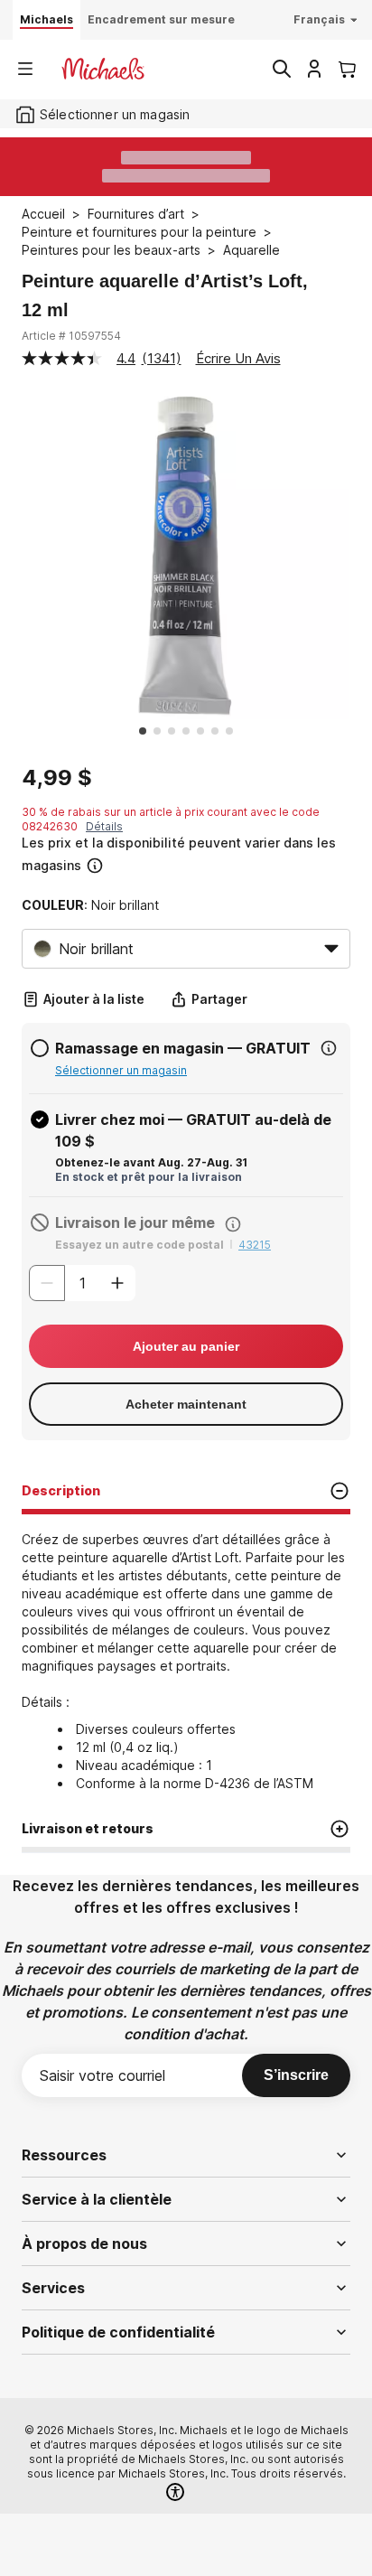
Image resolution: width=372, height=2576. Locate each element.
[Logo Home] (103, 69)
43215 (255, 1245)
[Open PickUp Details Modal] (329, 1048)
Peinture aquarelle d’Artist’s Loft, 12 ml (165, 295)
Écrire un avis (238, 358)
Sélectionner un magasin (121, 1070)
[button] (184, 854)
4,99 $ (57, 778)
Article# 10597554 (71, 336)
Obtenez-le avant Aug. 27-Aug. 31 (151, 1162)
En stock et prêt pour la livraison (149, 1177)
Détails (104, 826)
